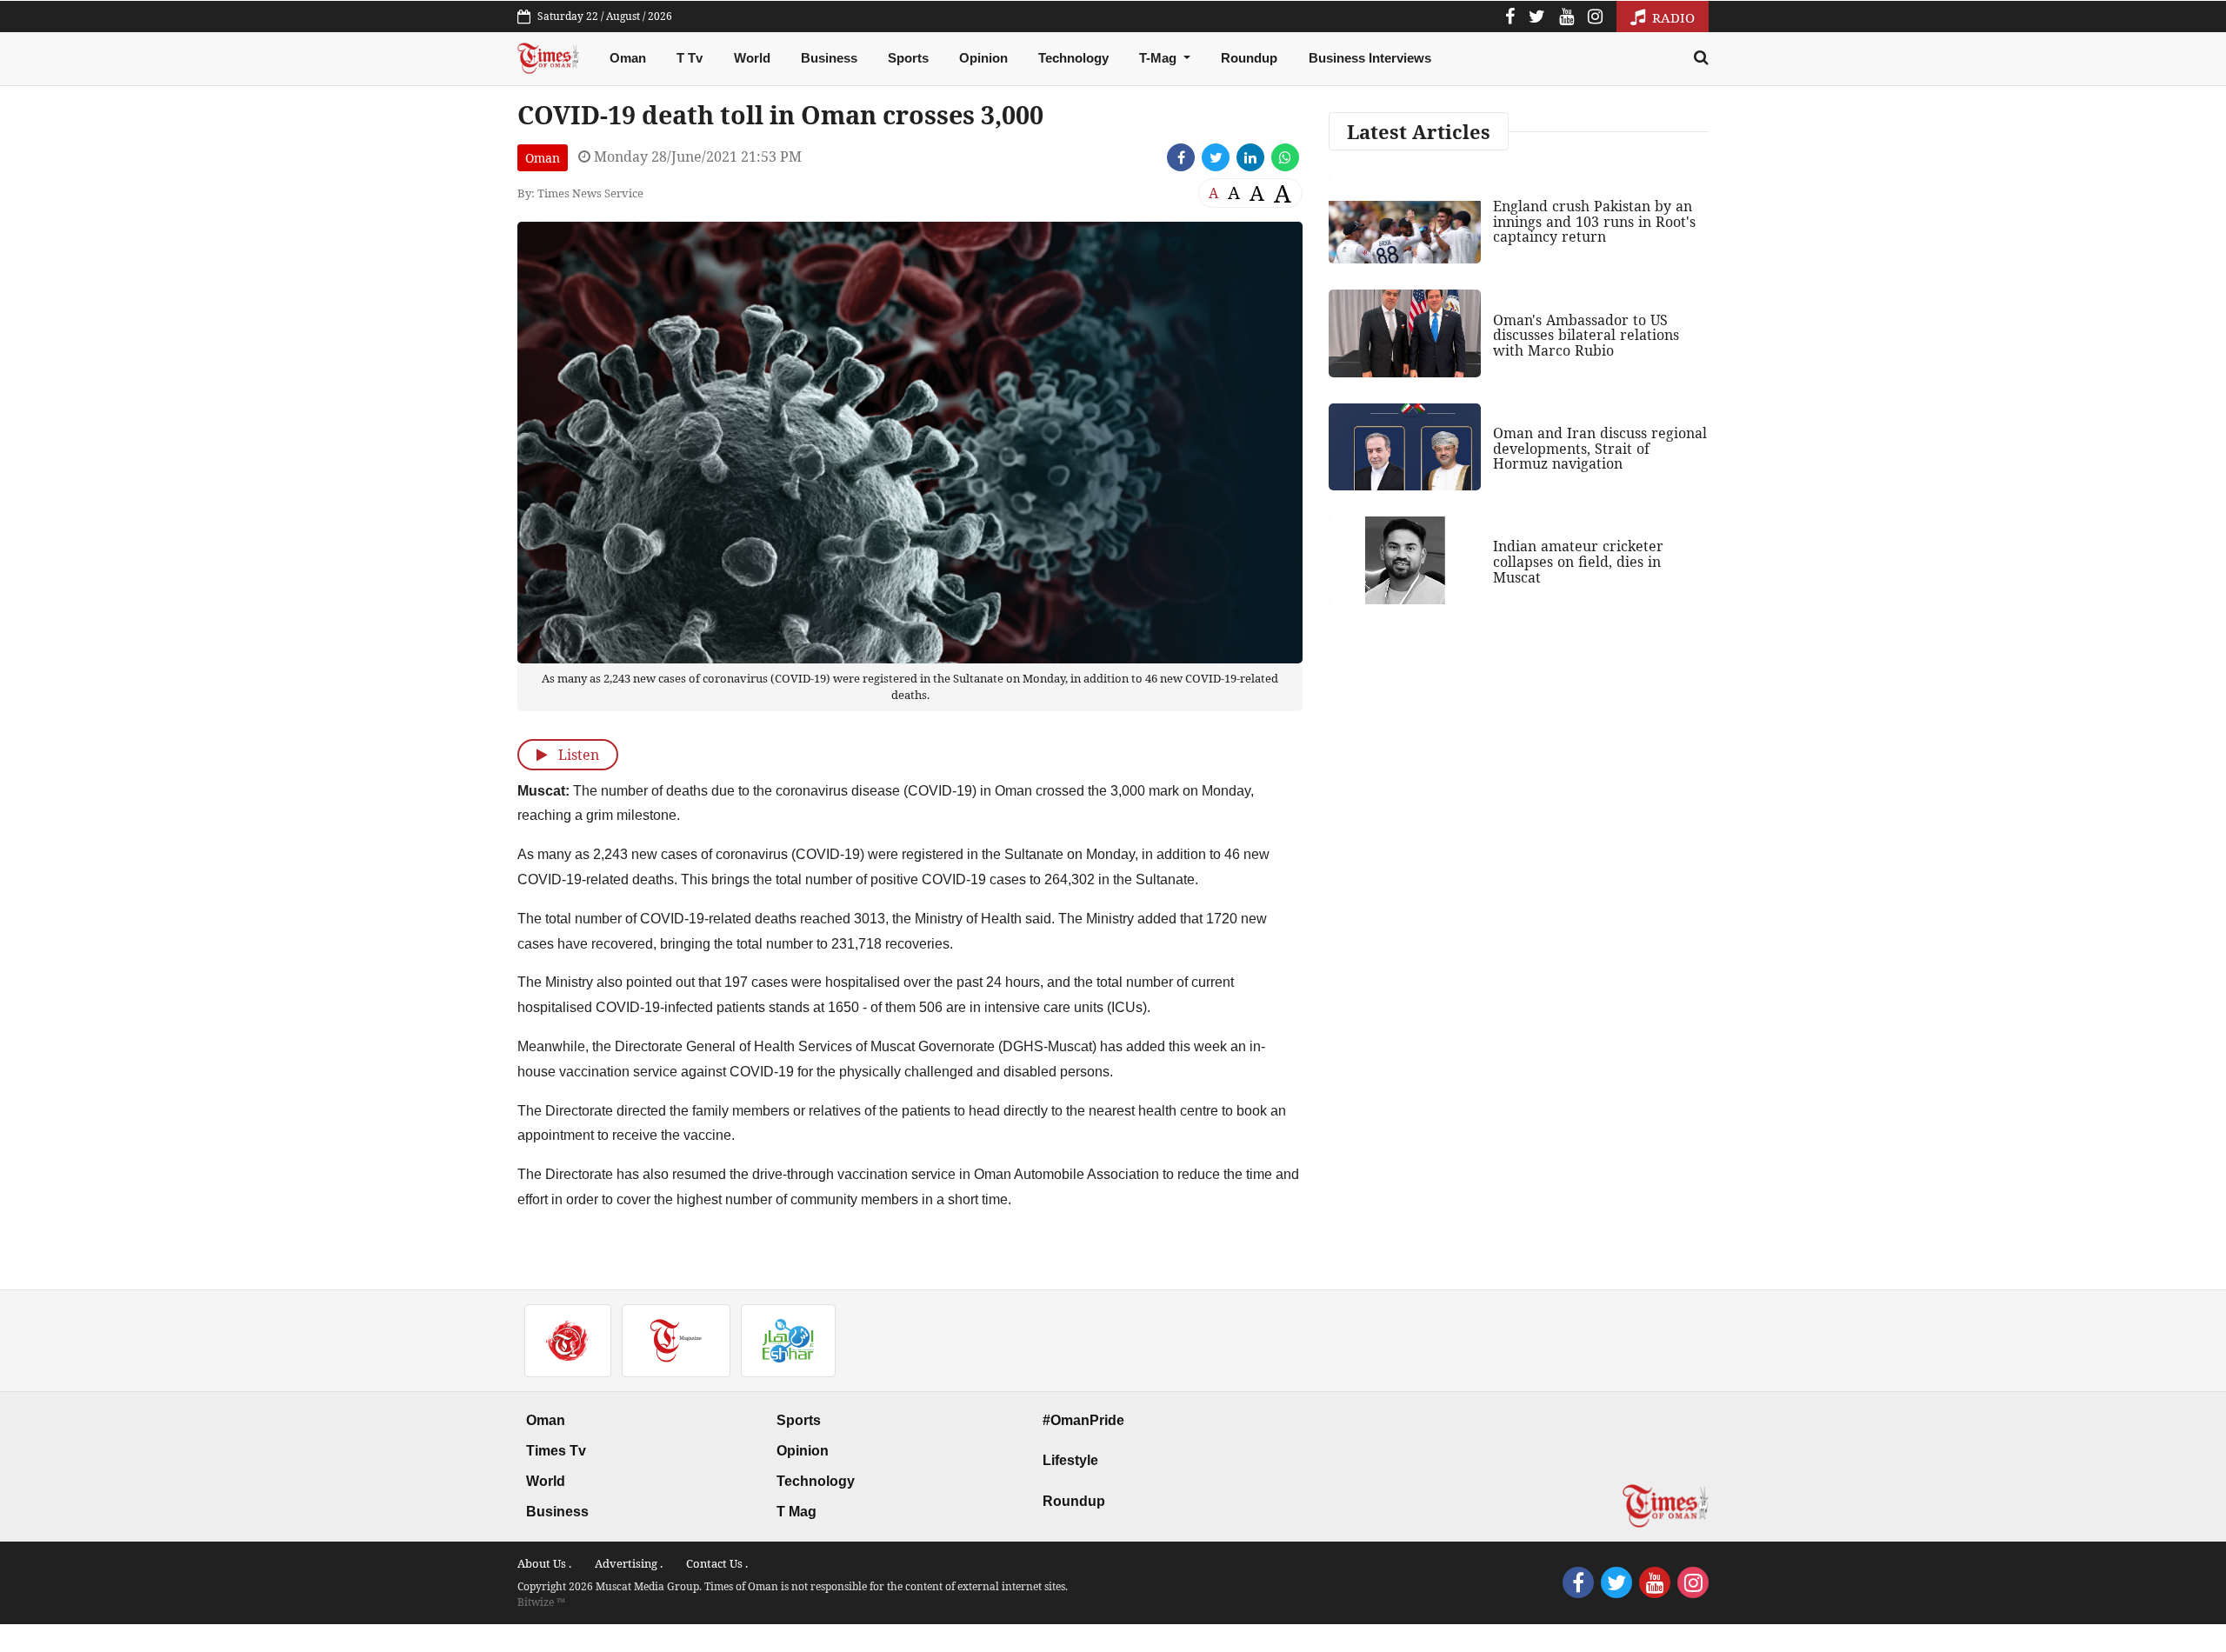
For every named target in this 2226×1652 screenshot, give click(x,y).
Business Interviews (1370, 58)
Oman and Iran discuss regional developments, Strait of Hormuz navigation (1600, 448)
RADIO (1672, 17)
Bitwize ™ (541, 1602)
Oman (628, 58)
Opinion (983, 58)
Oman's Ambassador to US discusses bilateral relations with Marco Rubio (1586, 335)
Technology (1073, 58)
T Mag (796, 1512)
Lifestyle (1070, 1460)
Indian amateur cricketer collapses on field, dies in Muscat (1578, 561)
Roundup (1249, 58)
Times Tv (556, 1451)
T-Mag (1160, 58)
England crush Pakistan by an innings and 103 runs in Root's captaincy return (1594, 221)
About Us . (544, 1563)
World (752, 58)
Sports (908, 58)
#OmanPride (1083, 1420)
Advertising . (629, 1563)
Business (829, 58)
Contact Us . (717, 1563)
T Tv (690, 58)
